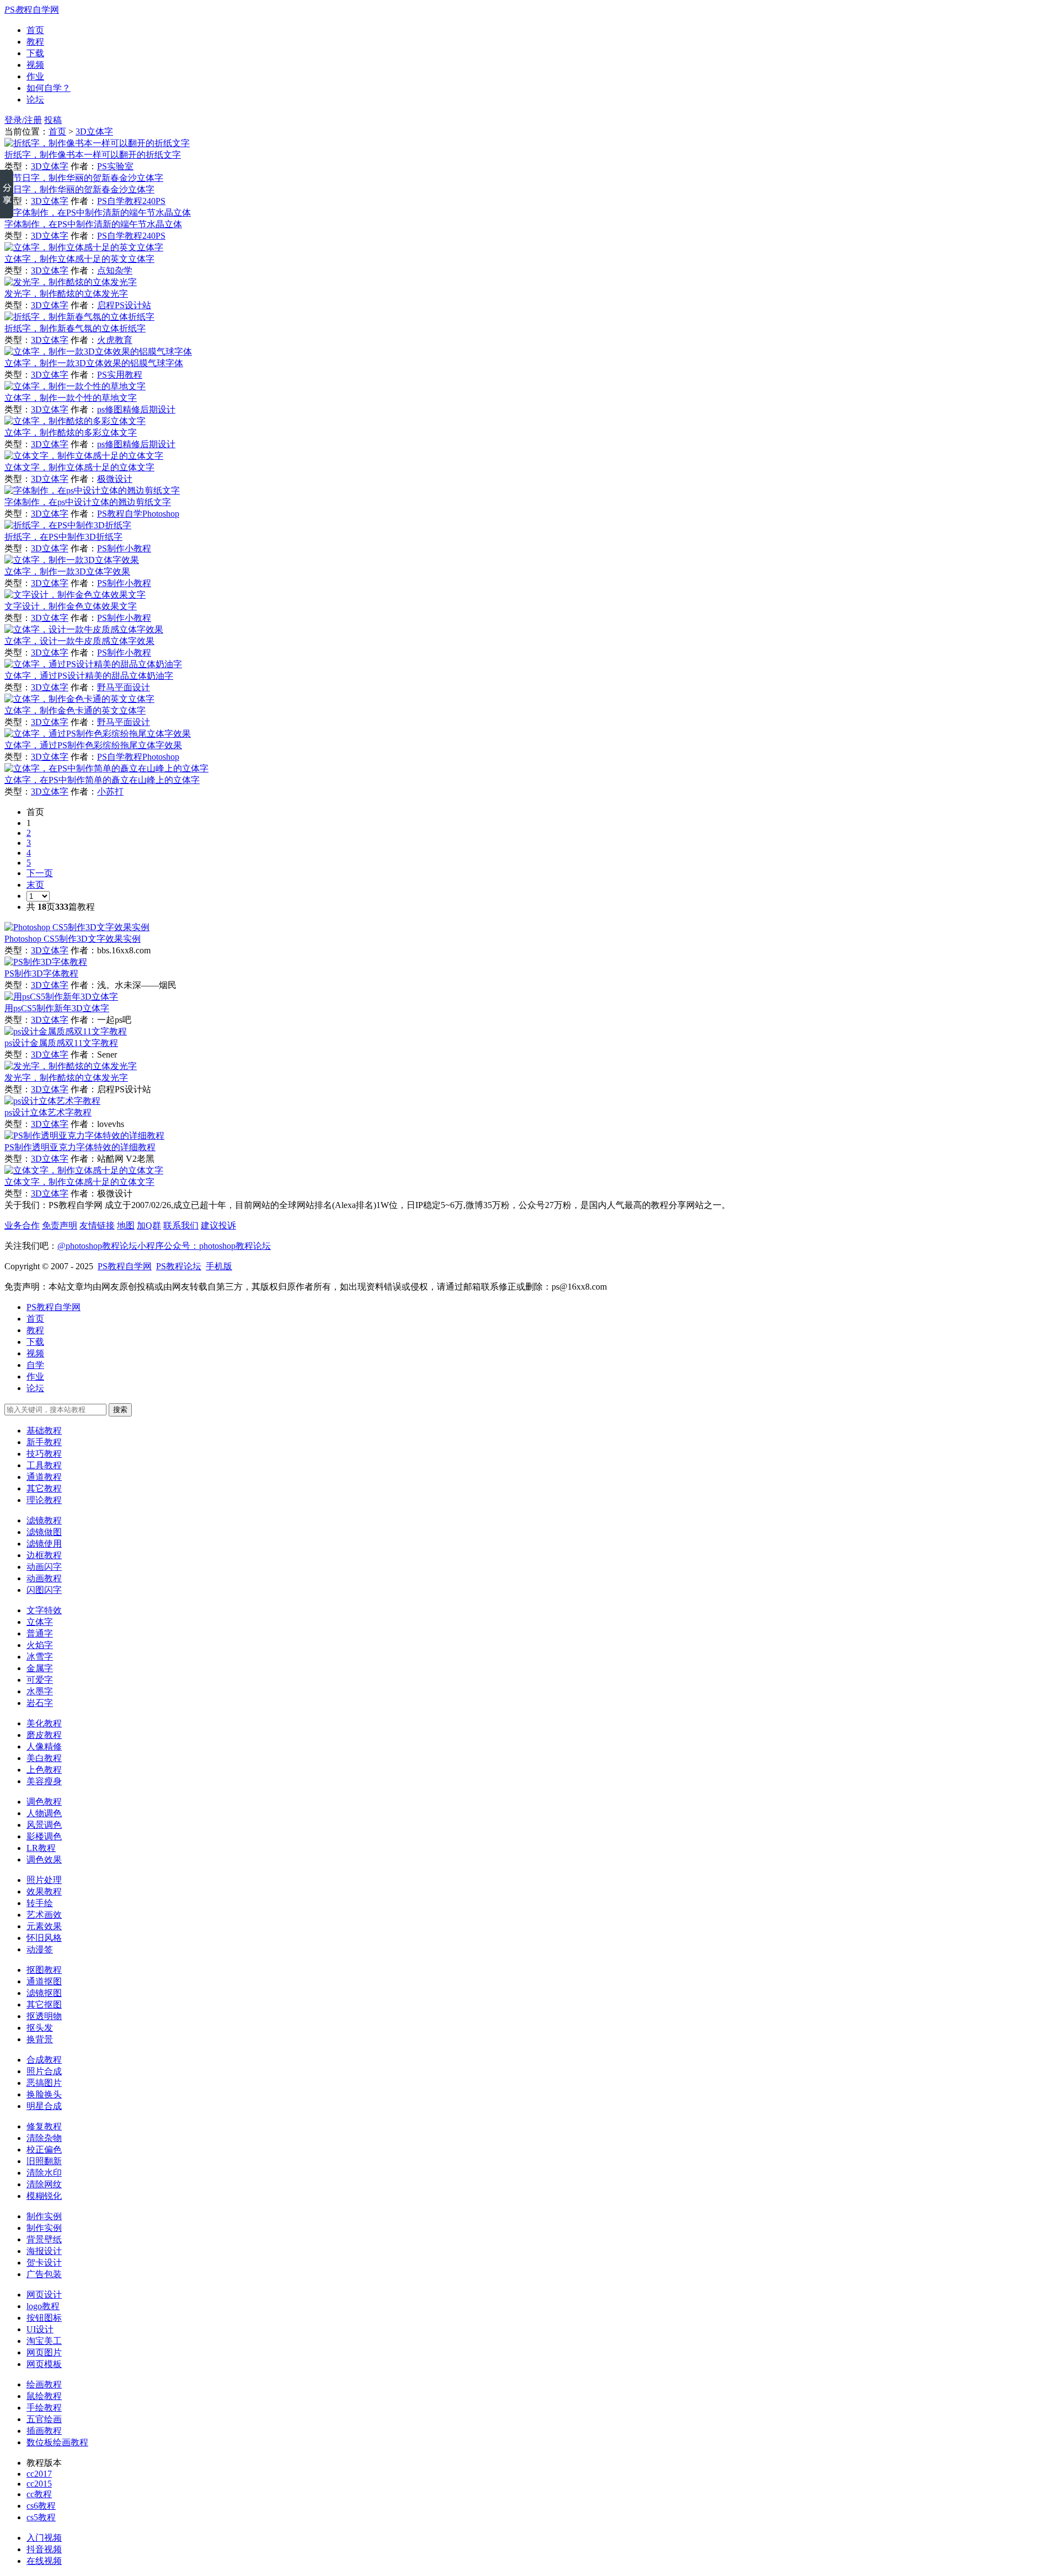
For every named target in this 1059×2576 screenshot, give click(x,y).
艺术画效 (44, 1915)
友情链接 (97, 1225)
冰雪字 (40, 1657)
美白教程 (44, 1758)
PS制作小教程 (124, 548)
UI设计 (40, 2329)
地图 (126, 1225)
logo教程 (43, 2306)
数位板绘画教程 (57, 2442)
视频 (35, 65)
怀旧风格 (44, 1938)
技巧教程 (44, 1454)
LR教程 (41, 1848)
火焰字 (40, 1645)
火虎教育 (115, 340)
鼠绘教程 (44, 2396)
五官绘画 (44, 2419)
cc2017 (39, 2474)
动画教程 (44, 1578)
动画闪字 (44, 1567)
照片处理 (44, 1880)
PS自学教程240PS (131, 201)
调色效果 (44, 1859)
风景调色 (44, 1825)
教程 (35, 42)
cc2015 (39, 2484)
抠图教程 (44, 1970)
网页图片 (44, 2352)
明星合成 (44, 2106)
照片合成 (44, 2071)
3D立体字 (94, 132)
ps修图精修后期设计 (136, 409)
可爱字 (40, 1680)
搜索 (120, 1410)
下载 (35, 53)
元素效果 (44, 1926)
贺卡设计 (44, 2263)
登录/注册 (23, 120)
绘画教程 (44, 2384)
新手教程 (44, 1442)
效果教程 (44, 1891)
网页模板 (44, 2364)
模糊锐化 (44, 2196)
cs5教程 (41, 2517)
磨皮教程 (44, 1735)
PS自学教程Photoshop (138, 757)
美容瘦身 (44, 1781)
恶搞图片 (44, 2083)
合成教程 (44, 2060)
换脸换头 (44, 2094)
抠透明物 (44, 2016)
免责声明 (60, 1225)
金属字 (40, 1668)
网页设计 (44, 2295)
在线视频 (44, 2561)
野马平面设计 (124, 687)
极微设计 (115, 479)
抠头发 (40, 2028)
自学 (35, 1365)
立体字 (40, 1622)
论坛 (35, 100)
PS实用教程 (120, 375)
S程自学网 (32, 10)
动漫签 (40, 1949)
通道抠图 (44, 1981)
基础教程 (44, 1431)
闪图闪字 (44, 1590)
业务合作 (22, 1225)
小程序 (151, 1246)
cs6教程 (41, 2506)
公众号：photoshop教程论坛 (217, 1246)
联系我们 (181, 1225)
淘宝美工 (44, 2341)
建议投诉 (218, 1225)
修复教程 (44, 2126)
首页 (35, 30)
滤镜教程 (44, 1520)
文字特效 (44, 1610)
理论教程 (44, 1500)
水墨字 (40, 1691)
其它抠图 (44, 2005)
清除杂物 (44, 2138)
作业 (35, 76)
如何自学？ (49, 88)
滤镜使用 (44, 1544)
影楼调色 (44, 1836)
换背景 (40, 2039)
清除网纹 (44, 2184)
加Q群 (149, 1225)
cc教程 (39, 2494)
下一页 (40, 873)
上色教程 (44, 1770)
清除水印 (44, 2173)
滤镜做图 (44, 1532)
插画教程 (44, 2431)
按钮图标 (44, 2318)
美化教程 (44, 1723)
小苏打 (110, 791)
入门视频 (44, 2538)
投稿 (53, 120)
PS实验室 (115, 166)
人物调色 (44, 1813)
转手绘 (40, 1903)
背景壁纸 (44, 2239)
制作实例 (44, 2216)
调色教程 (44, 1802)
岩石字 (40, 1703)
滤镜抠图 (44, 1993)
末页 (35, 885)
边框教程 (44, 1555)
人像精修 (44, 1746)
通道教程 (44, 1477)
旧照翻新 (44, 2161)
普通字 (40, 1633)
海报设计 (44, 2251)
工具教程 (44, 1465)
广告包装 (44, 2274)
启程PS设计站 (124, 305)
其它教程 (44, 1488)
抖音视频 (44, 2549)
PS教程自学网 (54, 1307)
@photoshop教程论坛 (97, 1246)
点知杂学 (115, 270)
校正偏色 (44, 2150)
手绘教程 (44, 2408)
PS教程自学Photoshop (138, 514)
